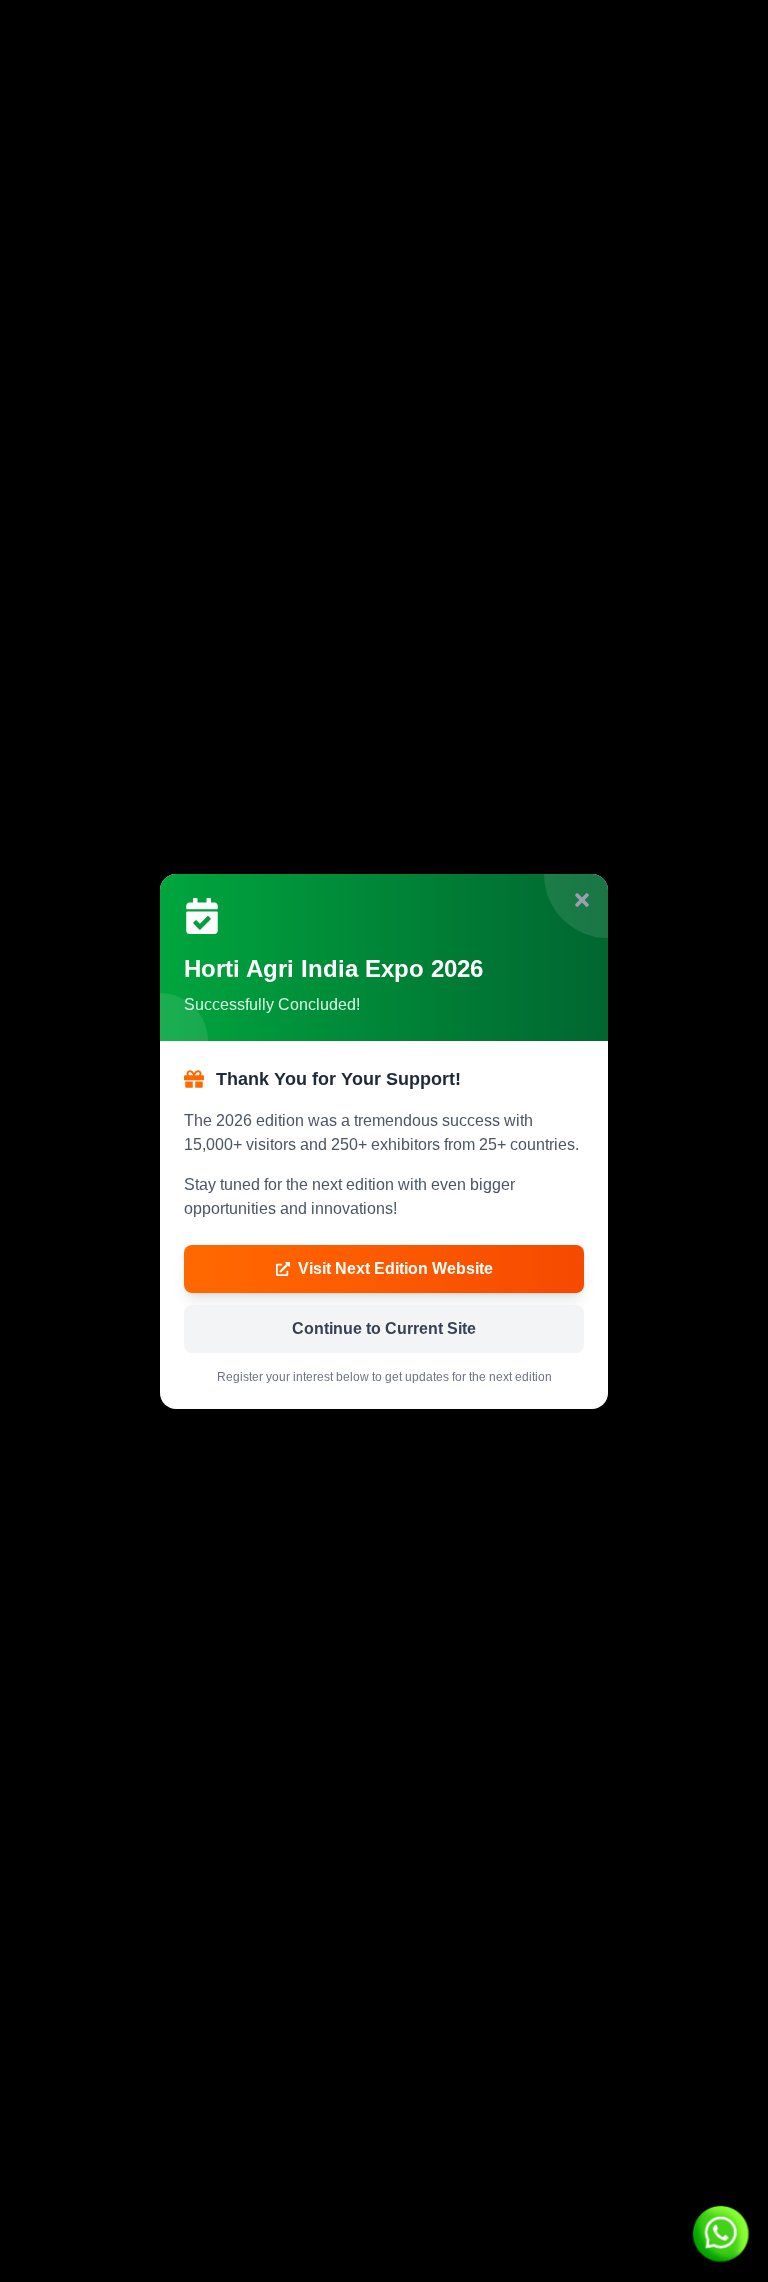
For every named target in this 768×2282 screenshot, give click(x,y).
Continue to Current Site (384, 1328)
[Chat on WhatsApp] (720, 2234)
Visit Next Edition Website (395, 1268)
